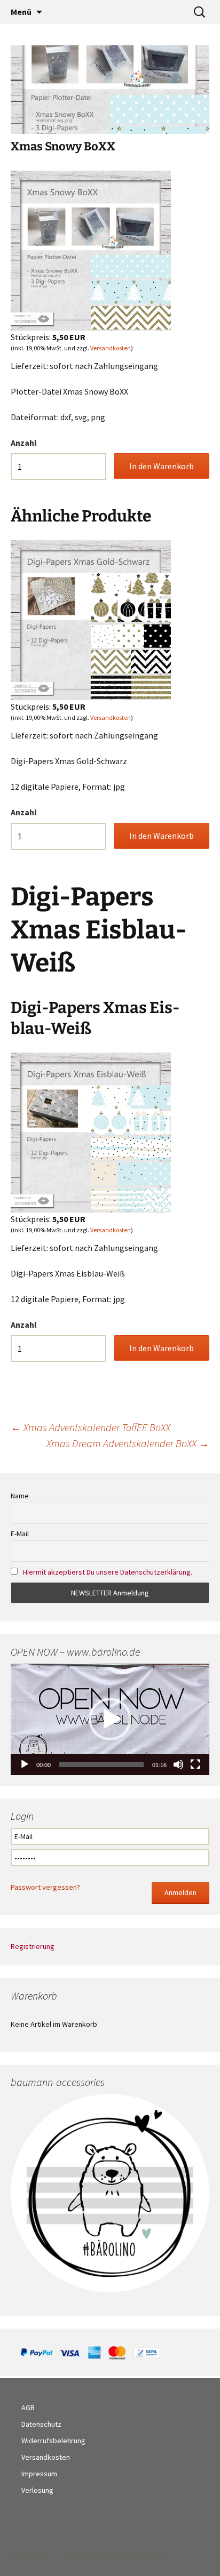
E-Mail (20, 1534)
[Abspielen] (25, 1764)
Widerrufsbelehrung (53, 2441)
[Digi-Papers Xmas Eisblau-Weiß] (91, 1131)
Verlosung (37, 2490)
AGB (28, 2408)
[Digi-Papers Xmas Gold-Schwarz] (91, 619)
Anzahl (24, 443)
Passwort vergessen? (45, 1887)
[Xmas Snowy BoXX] (91, 250)
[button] (110, 1719)
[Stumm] (178, 1764)
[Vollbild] (195, 1764)
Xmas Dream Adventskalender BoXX (128, 1443)
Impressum (39, 2474)
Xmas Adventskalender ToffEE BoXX (91, 1427)
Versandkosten (111, 348)
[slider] (101, 1764)
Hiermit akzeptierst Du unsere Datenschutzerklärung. (108, 1572)
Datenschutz (41, 2424)
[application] (110, 1719)
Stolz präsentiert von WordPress (113, 2554)
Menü (21, 12)
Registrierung (33, 1946)
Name (20, 1496)
